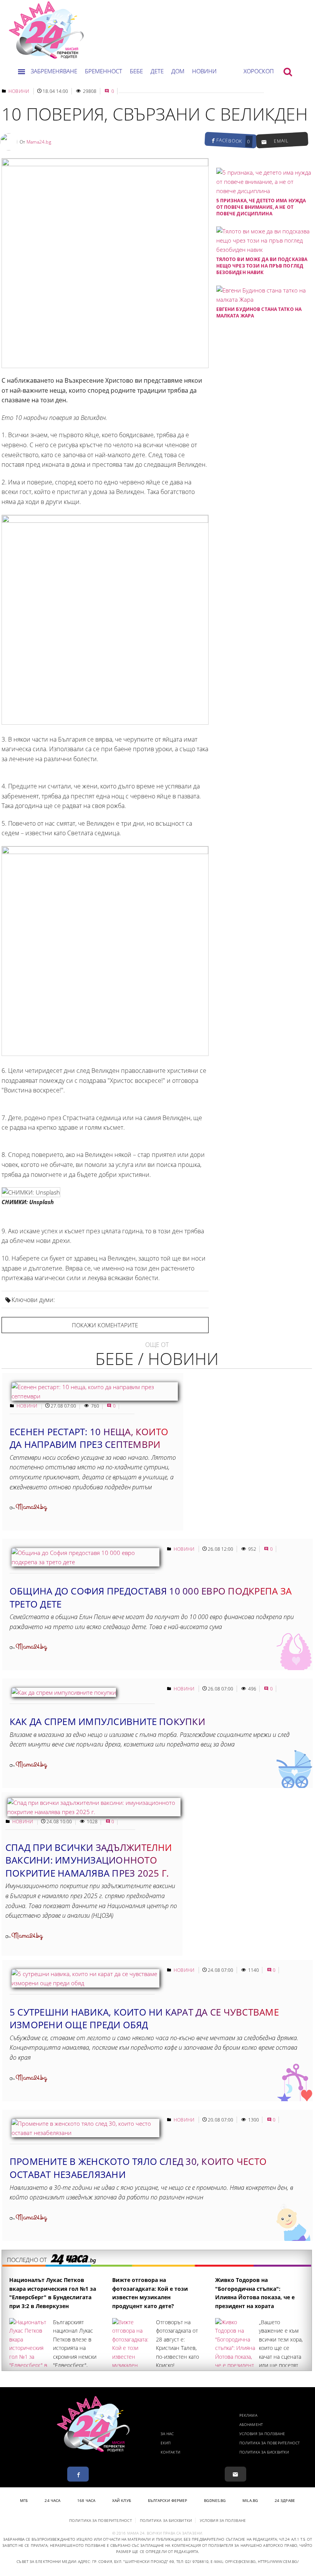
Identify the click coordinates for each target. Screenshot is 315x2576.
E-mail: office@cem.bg (233, 2561)
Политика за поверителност (270, 2443)
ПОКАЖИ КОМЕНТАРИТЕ (105, 1325)
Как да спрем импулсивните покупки (107, 1721)
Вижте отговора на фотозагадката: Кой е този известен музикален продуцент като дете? (150, 2293)
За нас (167, 2434)
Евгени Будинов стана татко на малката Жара (259, 312)
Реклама (248, 2415)
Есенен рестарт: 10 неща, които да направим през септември (89, 1438)
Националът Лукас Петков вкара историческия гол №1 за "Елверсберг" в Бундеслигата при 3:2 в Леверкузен (53, 2293)
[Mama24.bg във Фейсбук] (78, 2474)
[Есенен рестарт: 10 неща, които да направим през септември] (95, 1396)
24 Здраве (285, 2500)
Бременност (104, 71)
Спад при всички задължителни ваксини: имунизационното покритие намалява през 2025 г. (89, 1860)
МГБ (24, 2500)
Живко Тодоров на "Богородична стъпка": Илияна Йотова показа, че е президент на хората (255, 2293)
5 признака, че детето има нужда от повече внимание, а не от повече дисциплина (261, 207)
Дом (178, 71)
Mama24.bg (39, 142)
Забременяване (54, 71)
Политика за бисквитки (264, 2452)
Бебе (136, 71)
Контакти (170, 2452)
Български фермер (168, 2500)
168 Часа (86, 2500)
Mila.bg (250, 2500)
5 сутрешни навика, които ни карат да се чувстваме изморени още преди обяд (144, 2018)
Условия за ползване (262, 2434)
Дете (157, 71)
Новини (204, 71)
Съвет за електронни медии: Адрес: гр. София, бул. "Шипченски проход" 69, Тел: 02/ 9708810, (113, 2561)
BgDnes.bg (215, 2500)
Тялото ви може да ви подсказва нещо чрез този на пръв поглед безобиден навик (262, 266)
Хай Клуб (122, 2500)
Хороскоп (259, 71)
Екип (166, 2443)
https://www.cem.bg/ (278, 2561)
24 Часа (52, 2500)
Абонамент (251, 2424)
